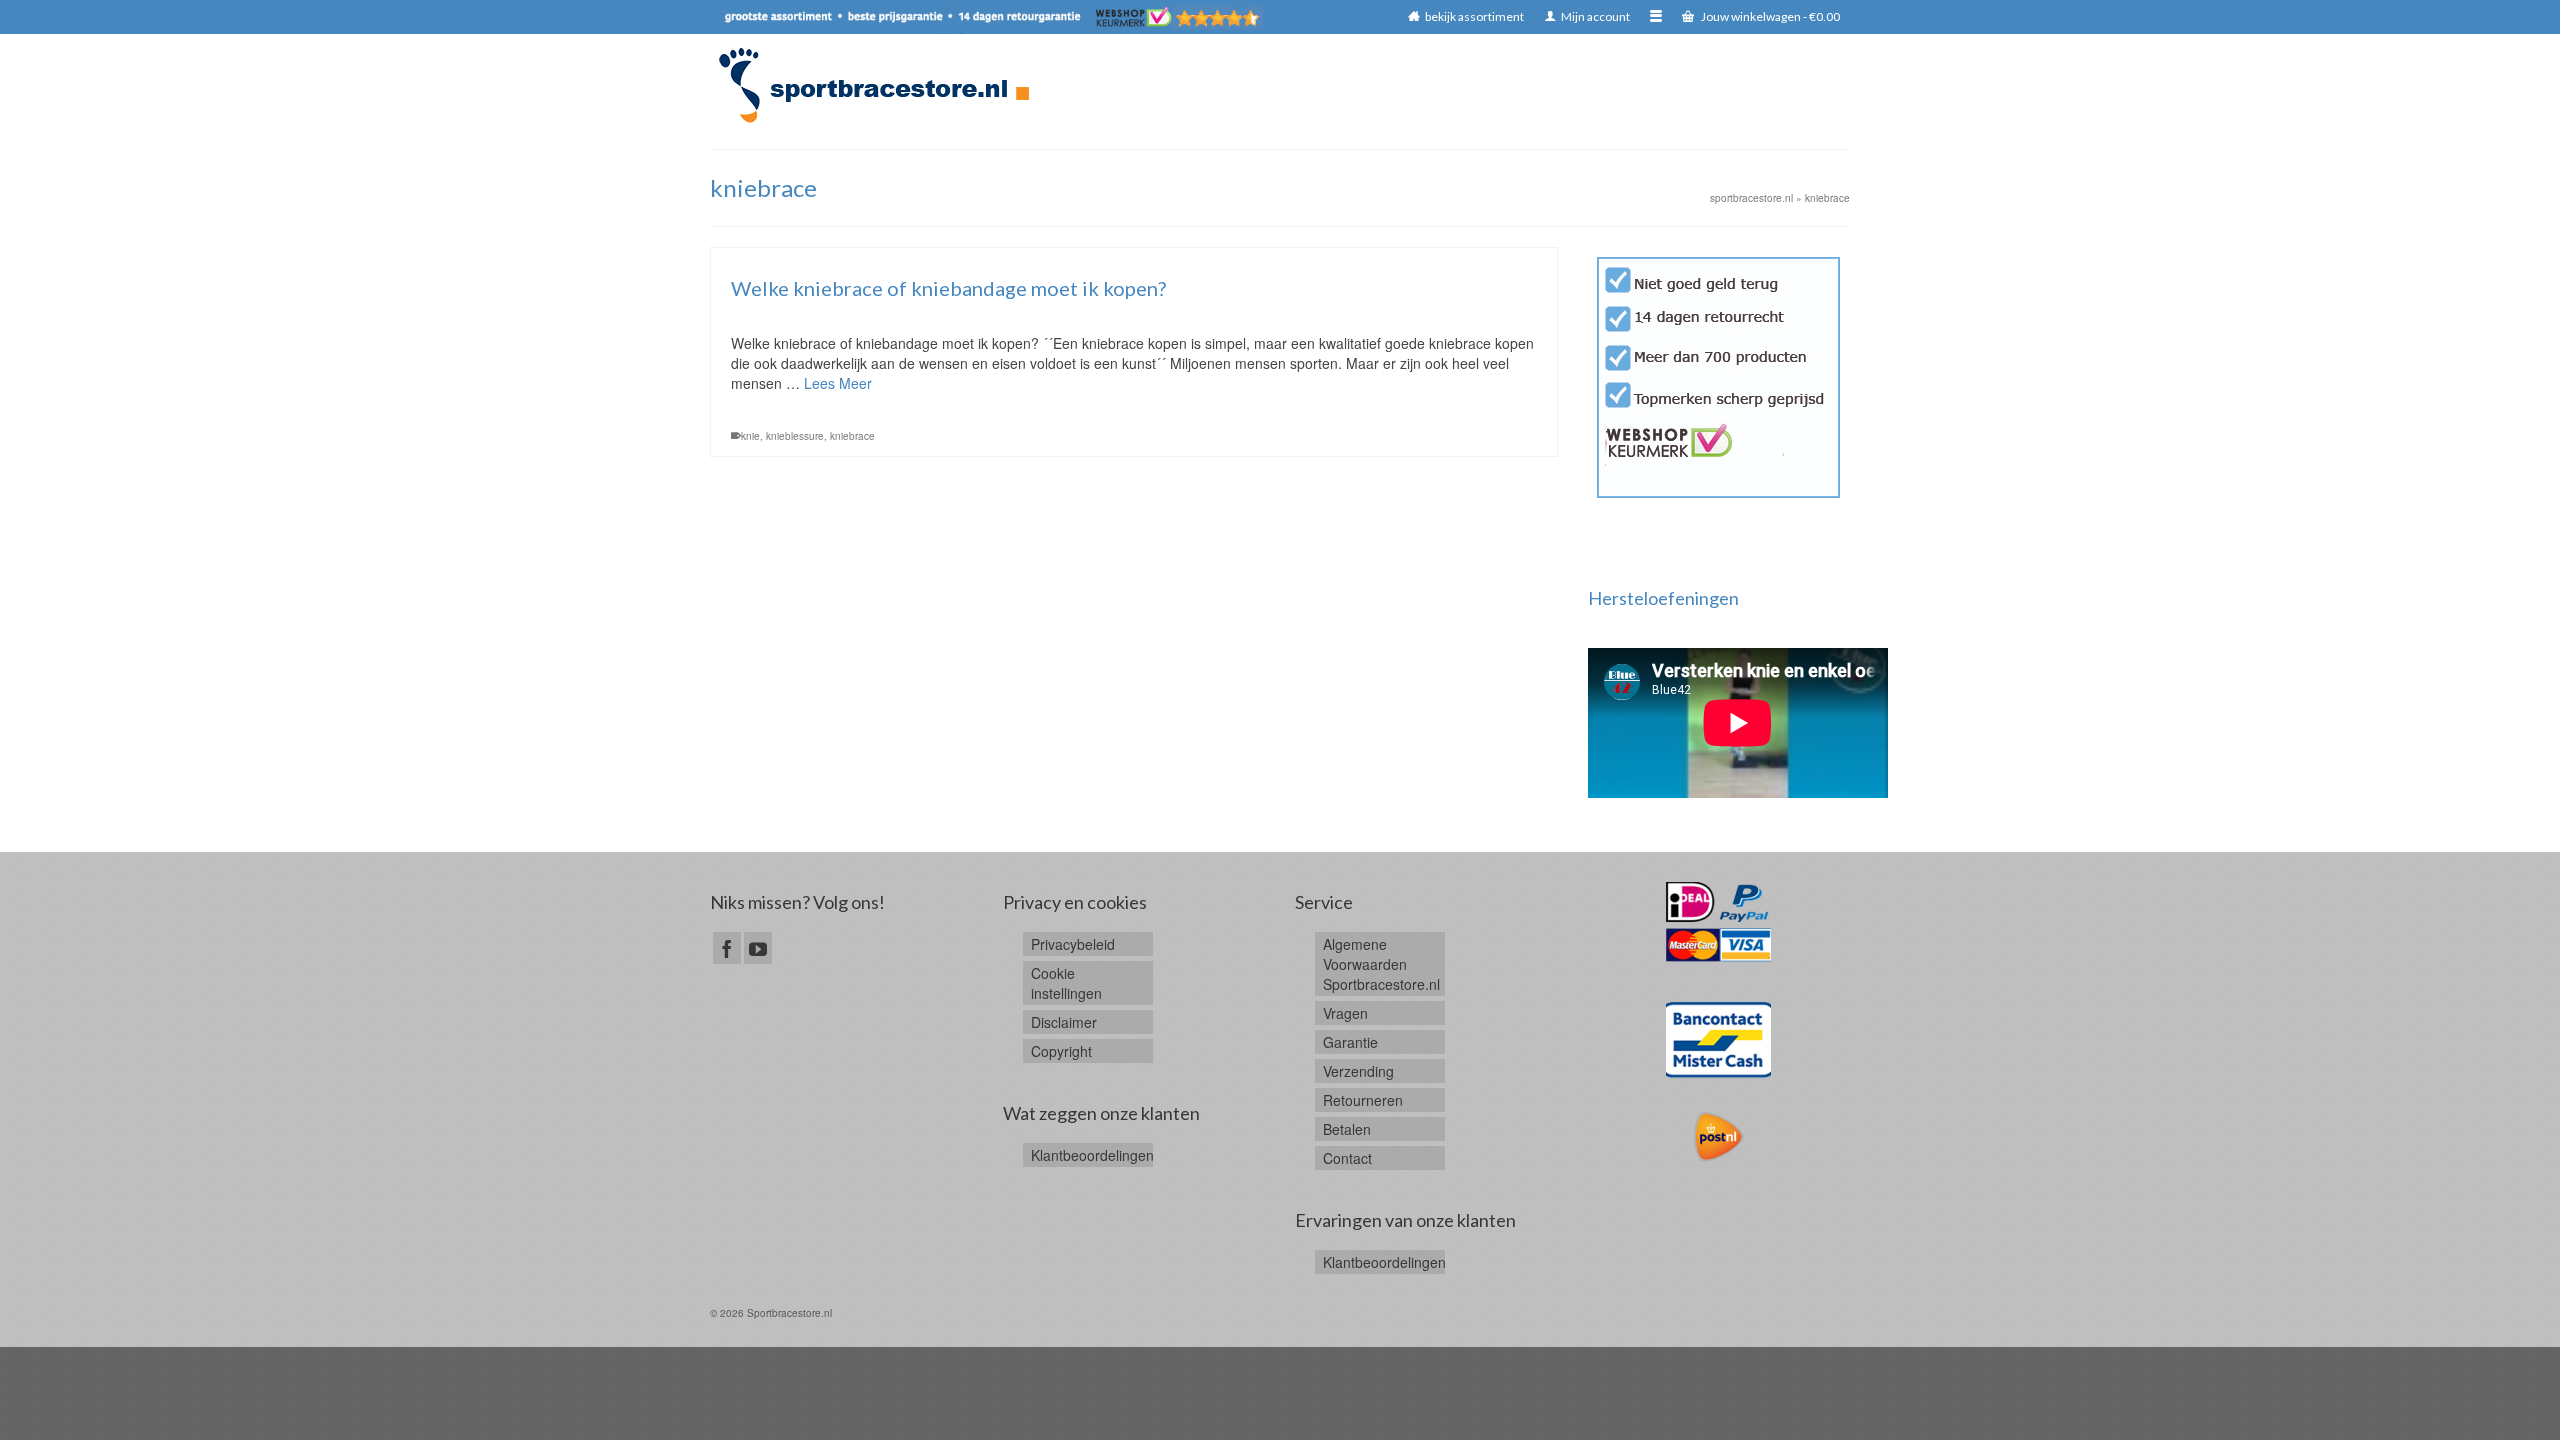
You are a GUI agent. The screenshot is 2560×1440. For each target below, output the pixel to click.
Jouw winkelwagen (1769, 16)
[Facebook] (727, 948)
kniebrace (852, 436)
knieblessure (795, 436)
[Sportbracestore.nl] (883, 85)
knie (750, 436)
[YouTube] (758, 948)
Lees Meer (838, 383)
